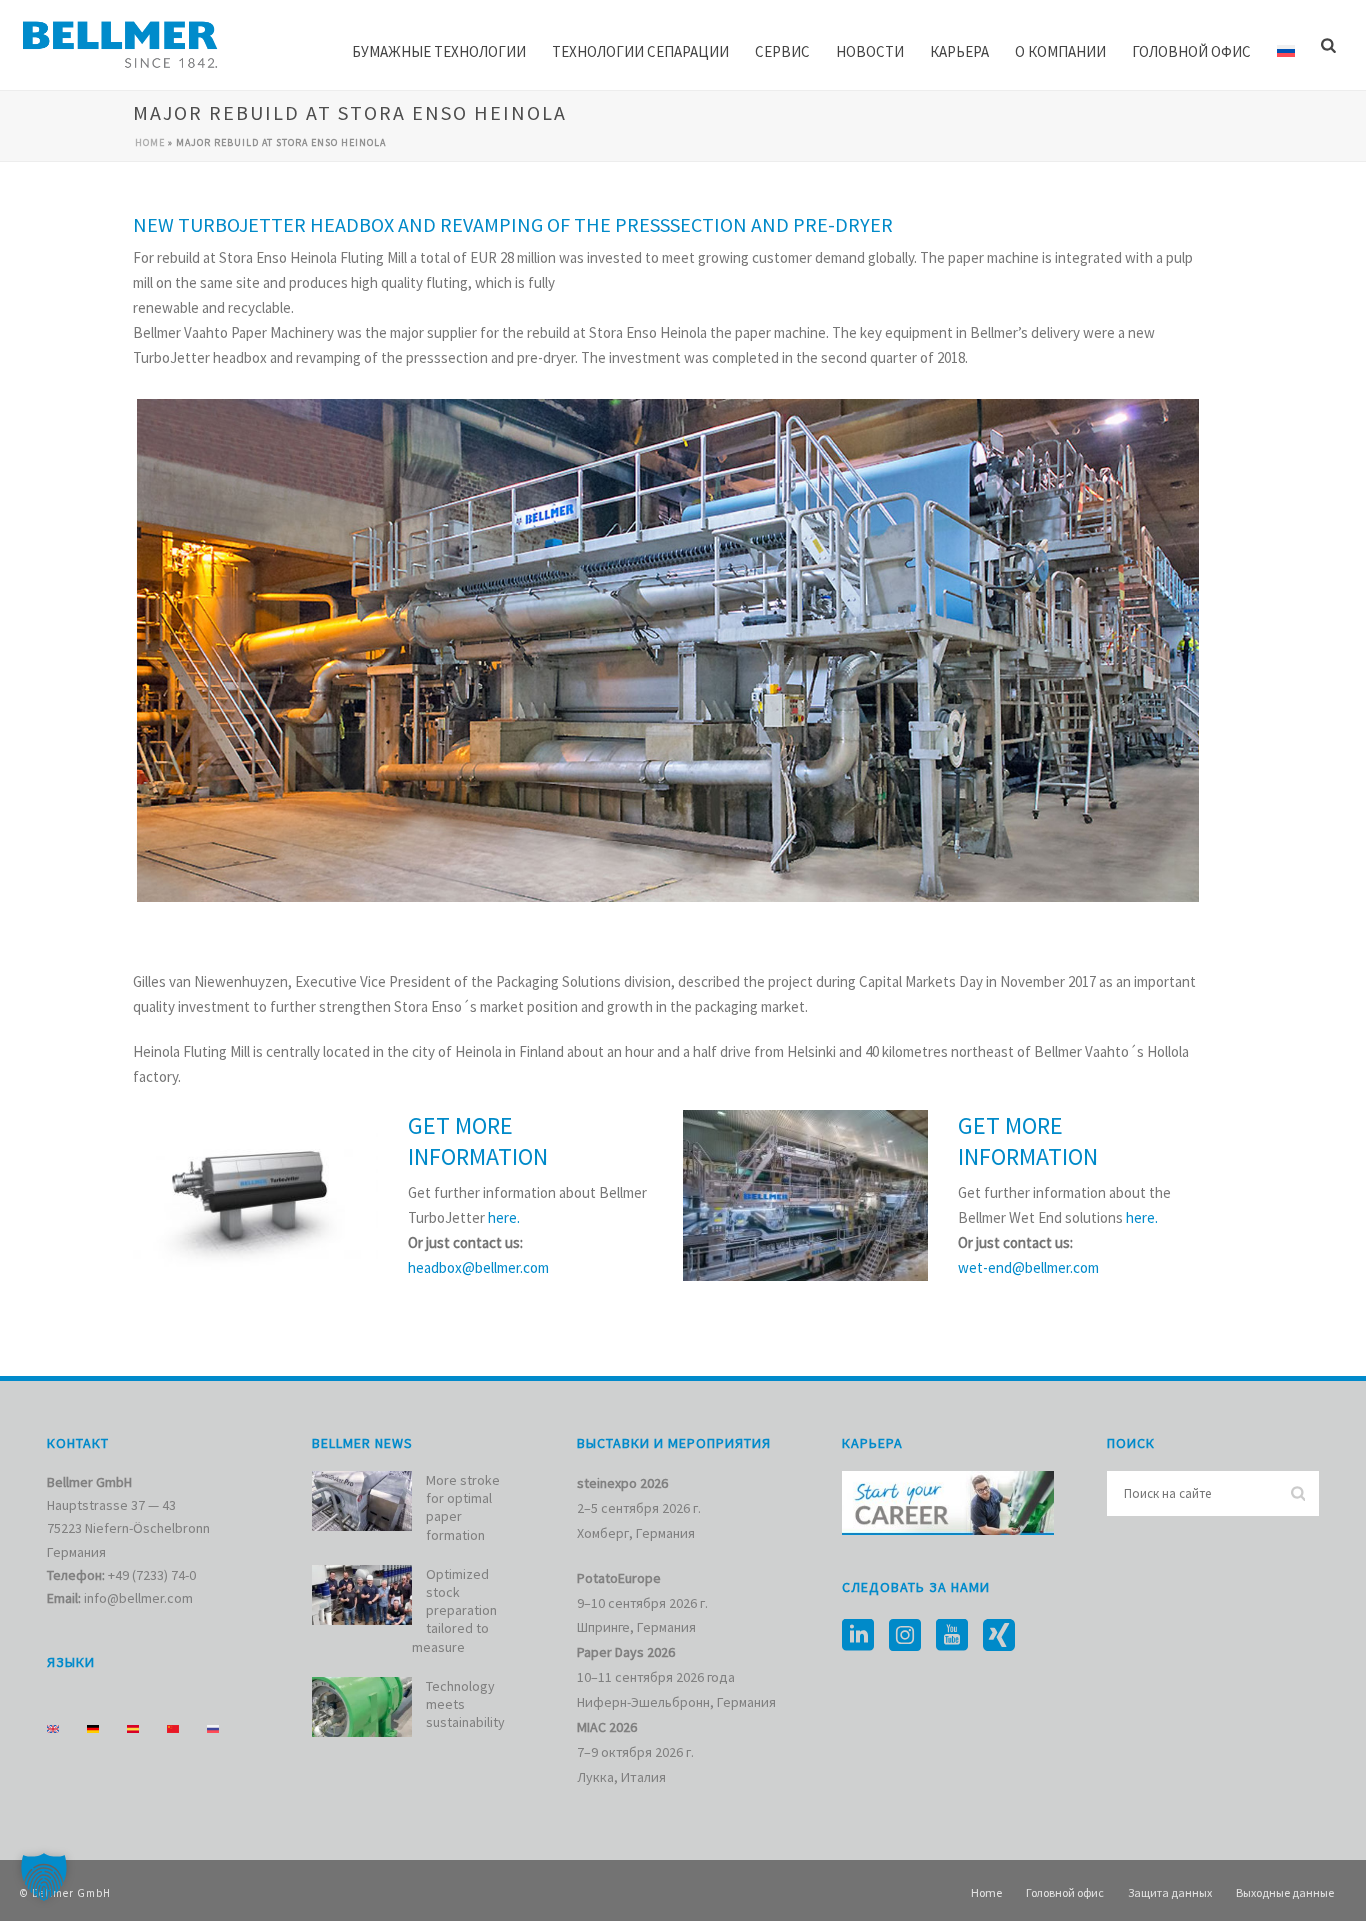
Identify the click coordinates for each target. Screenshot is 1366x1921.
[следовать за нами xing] (999, 1636)
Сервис (782, 51)
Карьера (959, 51)
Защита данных (1170, 1892)
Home (150, 142)
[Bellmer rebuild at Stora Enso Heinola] (668, 650)
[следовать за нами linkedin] (858, 1636)
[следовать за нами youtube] (952, 1636)
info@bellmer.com (138, 1598)
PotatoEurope (619, 1578)
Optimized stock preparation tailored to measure (454, 1610)
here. (504, 1217)
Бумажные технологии (439, 51)
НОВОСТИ (870, 51)
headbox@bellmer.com (478, 1267)
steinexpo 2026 (622, 1483)
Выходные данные (1285, 1892)
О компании (1060, 51)
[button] (44, 1877)
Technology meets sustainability (465, 1704)
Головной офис (1191, 51)
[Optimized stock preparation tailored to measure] (362, 1595)
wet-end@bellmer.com (1028, 1267)
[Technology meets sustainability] (362, 1707)
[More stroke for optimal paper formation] (362, 1501)
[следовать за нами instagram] (905, 1636)
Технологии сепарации (640, 51)
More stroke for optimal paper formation (463, 1507)
